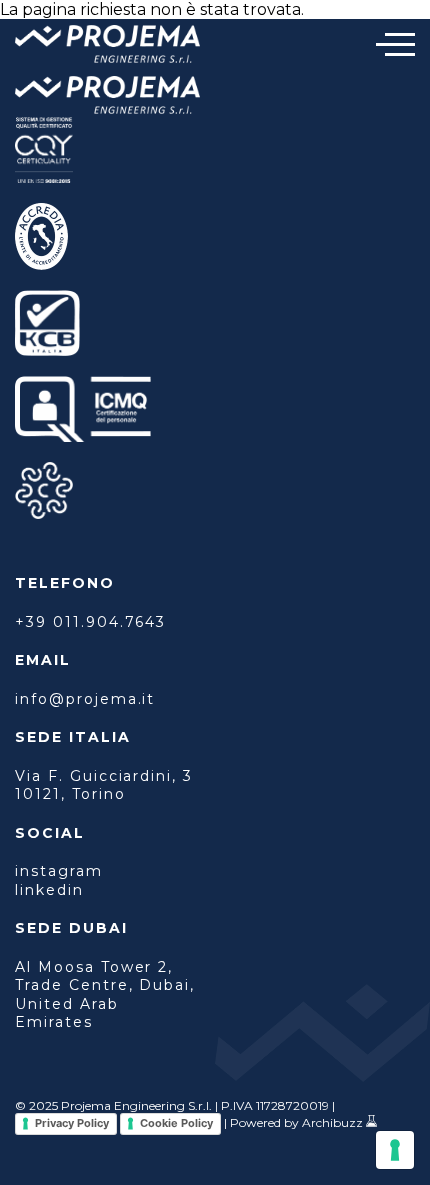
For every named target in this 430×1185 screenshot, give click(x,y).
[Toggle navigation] (395, 44)
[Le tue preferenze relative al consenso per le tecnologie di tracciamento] (395, 1150)
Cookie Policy (176, 1123)
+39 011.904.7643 (90, 622)
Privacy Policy (72, 1123)
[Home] (107, 46)
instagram (59, 871)
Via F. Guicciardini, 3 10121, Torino (104, 785)
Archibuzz (332, 1122)
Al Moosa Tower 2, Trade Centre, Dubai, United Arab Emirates (105, 994)
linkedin (49, 890)
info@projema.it (85, 699)
